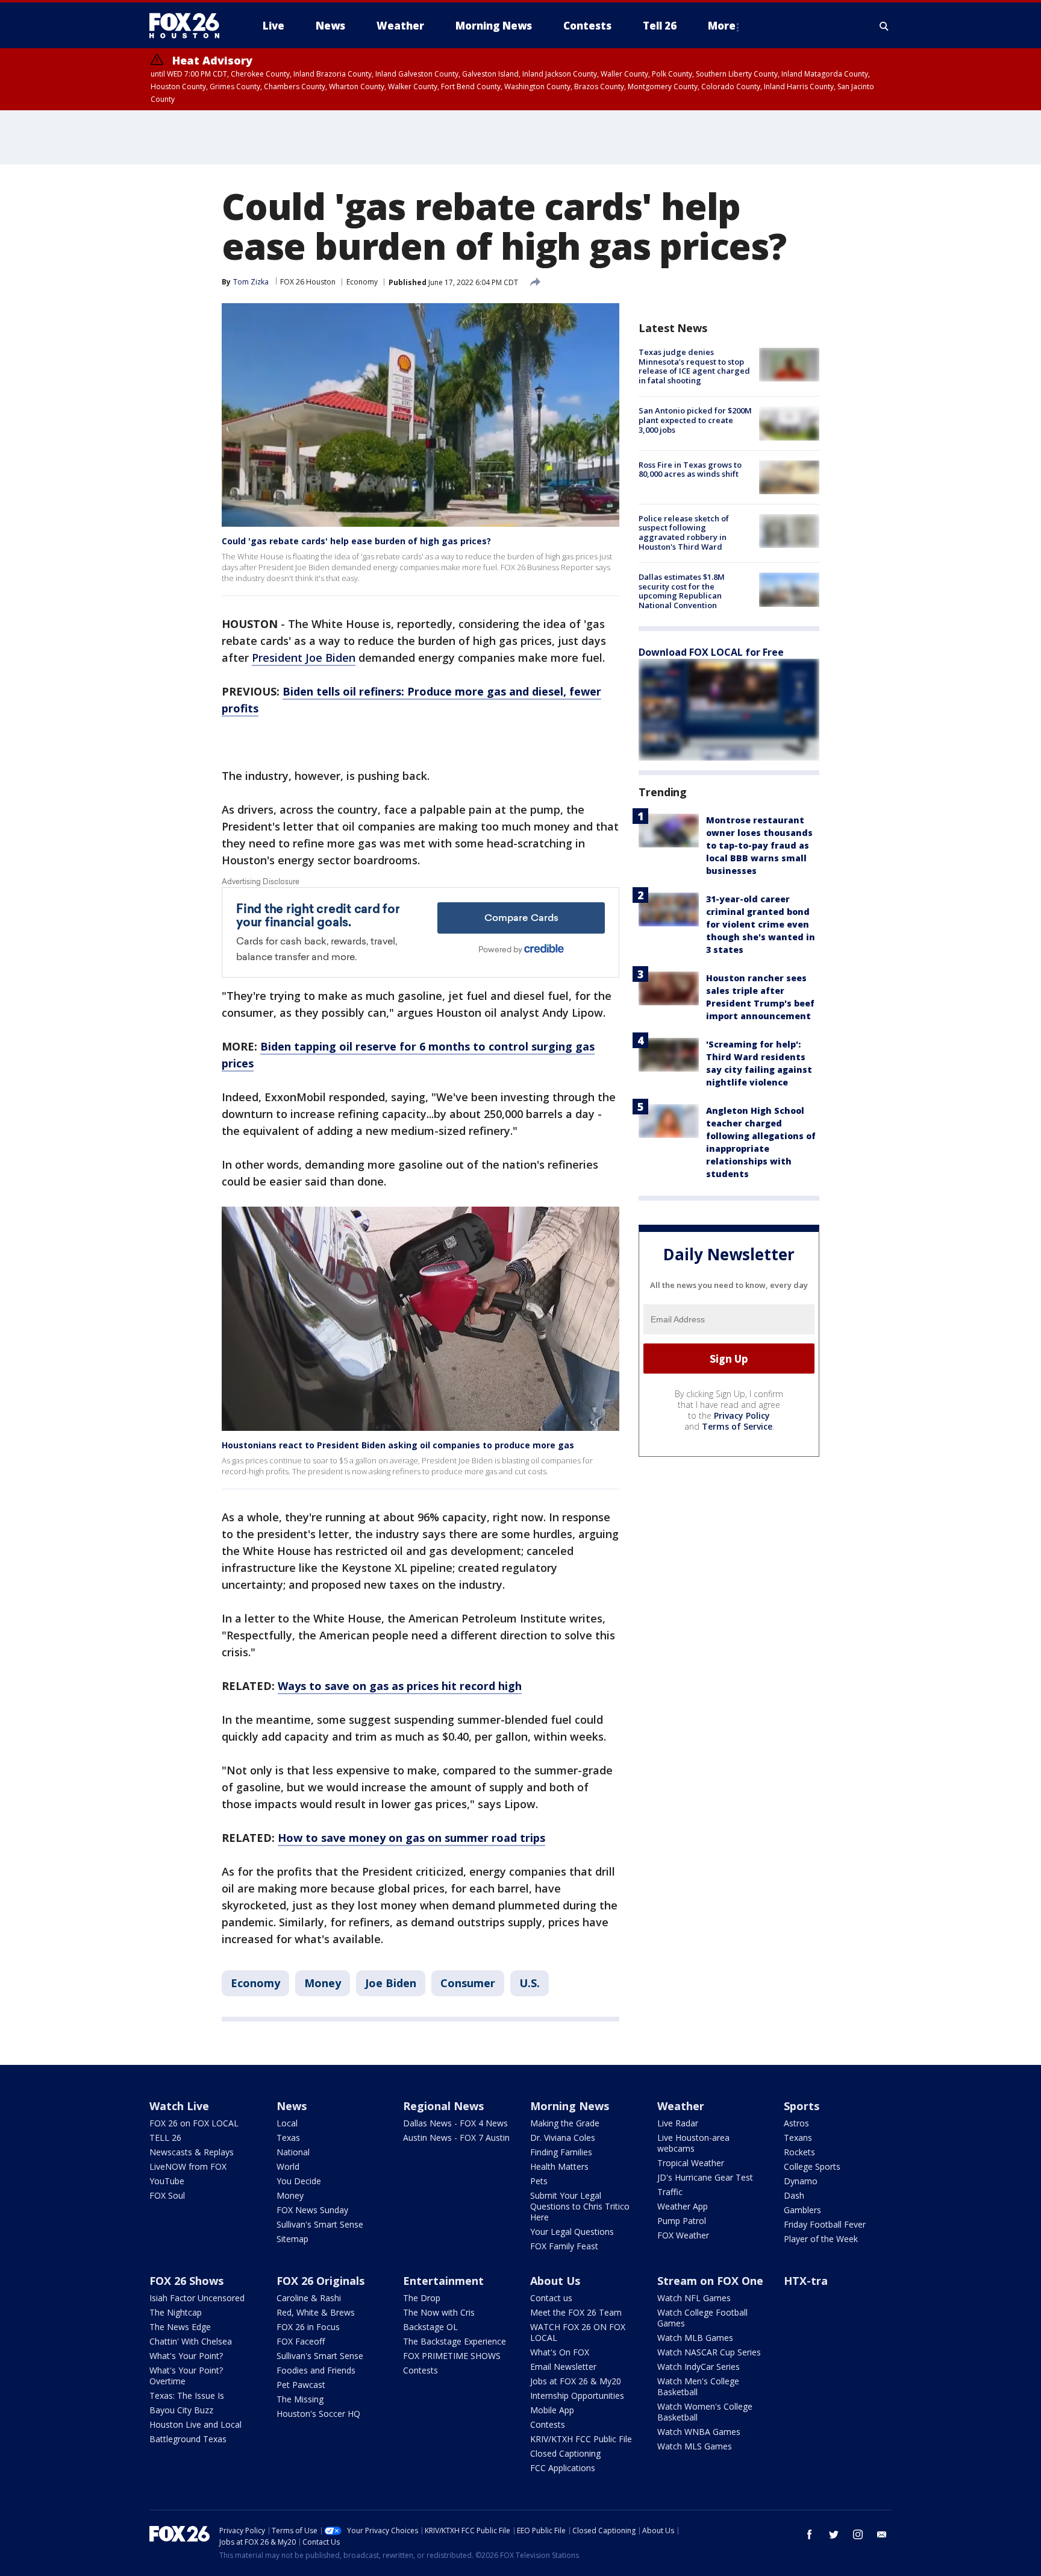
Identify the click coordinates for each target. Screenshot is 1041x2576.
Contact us (551, 2298)
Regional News (443, 2106)
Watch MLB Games (695, 2338)
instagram (858, 2534)
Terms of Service (737, 1426)
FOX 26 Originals (320, 2281)
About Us (555, 2281)
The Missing (300, 2399)
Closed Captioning (565, 2453)
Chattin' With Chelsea (191, 2341)
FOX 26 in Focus (308, 2327)
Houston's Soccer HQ (318, 2414)
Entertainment (443, 2281)
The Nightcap (176, 2312)
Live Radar (678, 2123)
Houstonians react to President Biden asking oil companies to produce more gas (398, 1445)
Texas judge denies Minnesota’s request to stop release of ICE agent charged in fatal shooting (694, 366)
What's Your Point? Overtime (186, 2376)
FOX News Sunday (312, 2210)
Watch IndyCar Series (699, 2367)
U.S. (530, 1983)
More (722, 26)
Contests (420, 2370)
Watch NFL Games (694, 2298)
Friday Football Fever (825, 2224)
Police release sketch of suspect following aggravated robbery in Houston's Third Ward (684, 532)
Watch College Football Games (702, 2318)
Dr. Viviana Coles (563, 2138)
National (293, 2152)
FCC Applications (563, 2468)
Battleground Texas (188, 2439)
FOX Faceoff (301, 2341)
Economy (362, 282)
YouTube (167, 2181)
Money (323, 1983)
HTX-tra (806, 2281)
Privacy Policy (742, 1415)
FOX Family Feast (564, 2246)
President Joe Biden (304, 658)
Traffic (670, 2192)
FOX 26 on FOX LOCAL (194, 2123)
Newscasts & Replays (192, 2152)
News (292, 2106)
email (882, 2534)
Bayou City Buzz (181, 2410)
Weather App (683, 2206)
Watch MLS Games (695, 2446)
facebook (810, 2534)
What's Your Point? (186, 2356)
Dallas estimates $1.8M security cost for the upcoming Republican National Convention (682, 591)
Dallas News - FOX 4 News (455, 2123)
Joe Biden (391, 1983)
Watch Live (179, 2106)
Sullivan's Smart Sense (320, 2224)
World (288, 2166)
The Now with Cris (439, 2312)
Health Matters (559, 2166)
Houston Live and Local (195, 2424)
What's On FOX (560, 2352)
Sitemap (292, 2239)
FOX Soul (167, 2195)
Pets (539, 2181)
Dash (794, 2195)
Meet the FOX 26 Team (576, 2312)
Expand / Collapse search (884, 26)
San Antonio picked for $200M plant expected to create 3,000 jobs (695, 420)
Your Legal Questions (572, 2232)
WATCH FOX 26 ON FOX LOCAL (578, 2332)
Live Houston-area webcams (693, 2143)
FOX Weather (683, 2235)
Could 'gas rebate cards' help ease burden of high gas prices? (356, 541)
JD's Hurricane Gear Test (705, 2177)
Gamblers (802, 2210)
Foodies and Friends (316, 2370)
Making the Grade (565, 2123)
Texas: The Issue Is (187, 2395)
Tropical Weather (691, 2163)
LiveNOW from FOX (188, 2166)
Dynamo (801, 2181)
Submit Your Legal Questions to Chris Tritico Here (580, 2206)
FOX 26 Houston (308, 282)
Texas (288, 2138)
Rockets (799, 2152)
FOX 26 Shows (186, 2281)
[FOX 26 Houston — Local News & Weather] (189, 26)
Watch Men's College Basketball (698, 2386)
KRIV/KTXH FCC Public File (581, 2439)
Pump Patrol (682, 2221)
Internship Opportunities (577, 2395)
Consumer (468, 1983)
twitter (834, 2534)
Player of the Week (821, 2239)
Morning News (570, 2106)
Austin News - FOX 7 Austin (456, 2138)
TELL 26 (165, 2138)
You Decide (299, 2181)
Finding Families (561, 2152)
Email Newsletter (563, 2367)
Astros (796, 2123)
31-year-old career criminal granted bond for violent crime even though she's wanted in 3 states (761, 924)
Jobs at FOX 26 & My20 (576, 2381)
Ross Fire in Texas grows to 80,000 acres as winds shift (690, 470)
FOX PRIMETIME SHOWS (452, 2356)
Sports (802, 2106)
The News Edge (180, 2327)
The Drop (422, 2298)
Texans (798, 2138)
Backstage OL (430, 2327)
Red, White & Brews (316, 2312)
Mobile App (552, 2410)
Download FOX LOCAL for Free (711, 652)
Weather (681, 2106)
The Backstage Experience (455, 2341)
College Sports (812, 2166)
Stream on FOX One (710, 2281)
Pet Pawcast (301, 2385)
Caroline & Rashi (309, 2298)
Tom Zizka (251, 282)
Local (287, 2123)
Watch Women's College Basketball (705, 2412)
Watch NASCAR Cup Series (709, 2352)
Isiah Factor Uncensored (197, 2298)
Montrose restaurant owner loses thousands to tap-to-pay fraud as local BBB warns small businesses (759, 845)
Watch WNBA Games (699, 2432)
